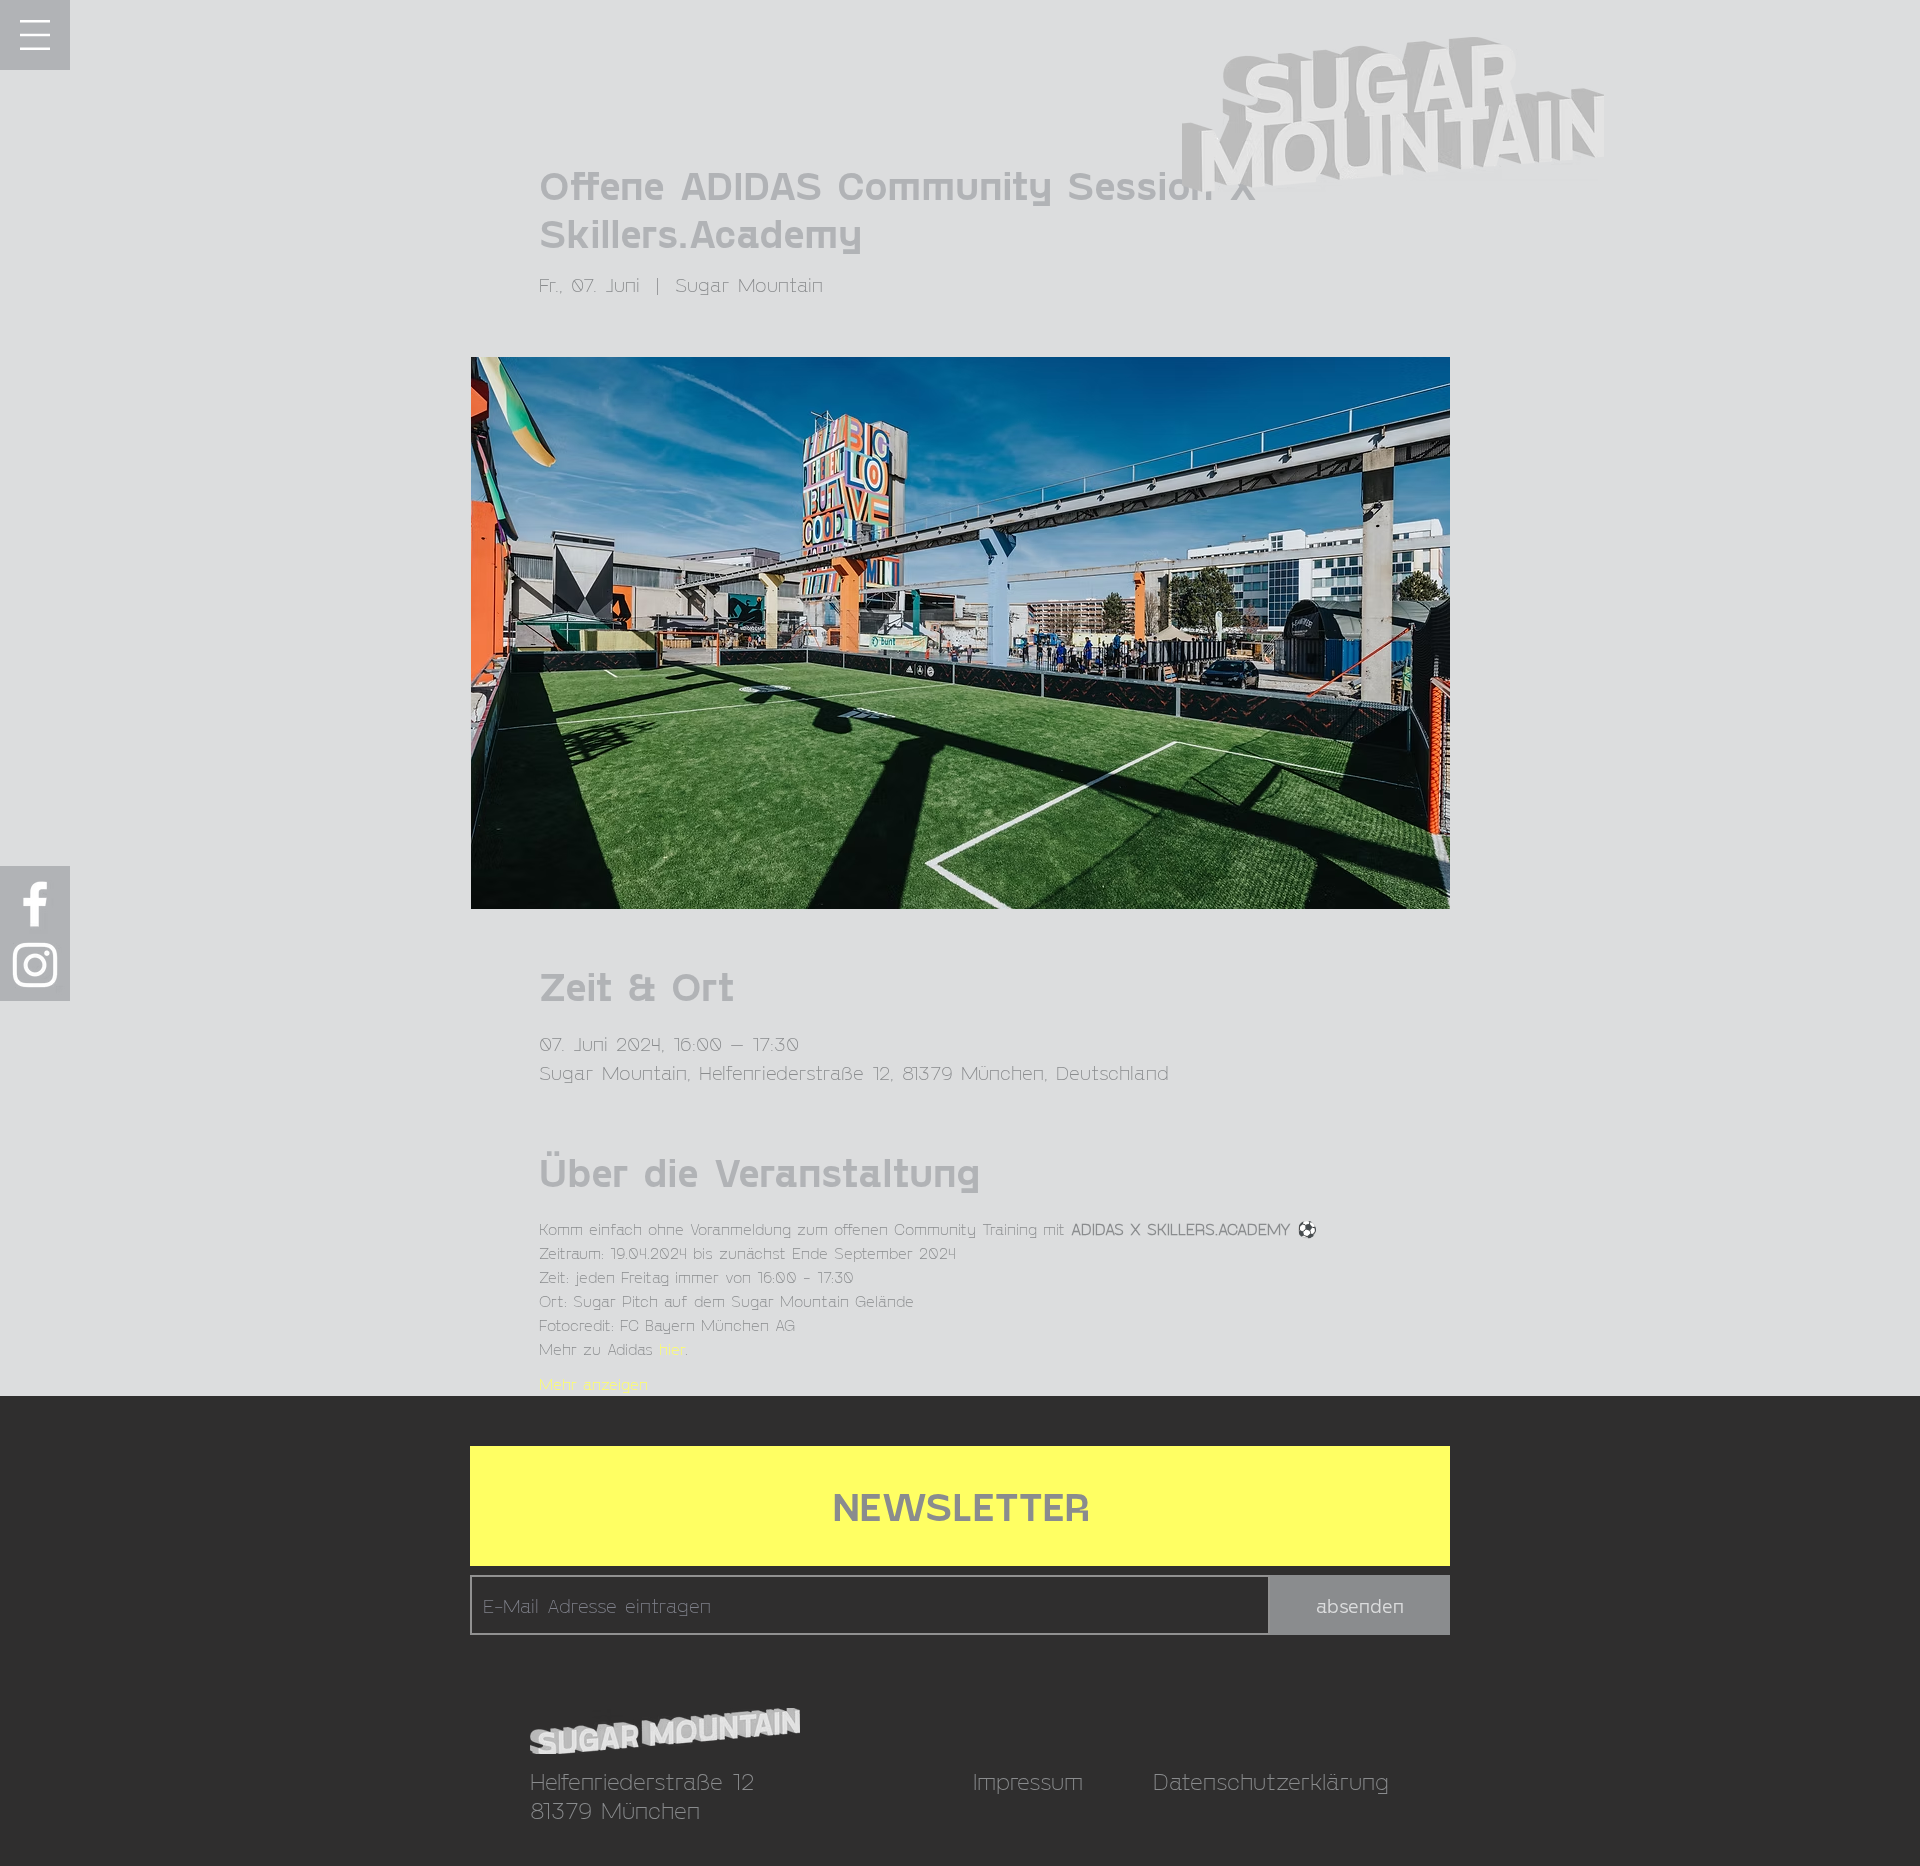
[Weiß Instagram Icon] (35, 965)
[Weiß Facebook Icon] (35, 904)
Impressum (1028, 1780)
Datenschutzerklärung (1271, 1780)
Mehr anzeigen (593, 1383)
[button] (35, 35)
